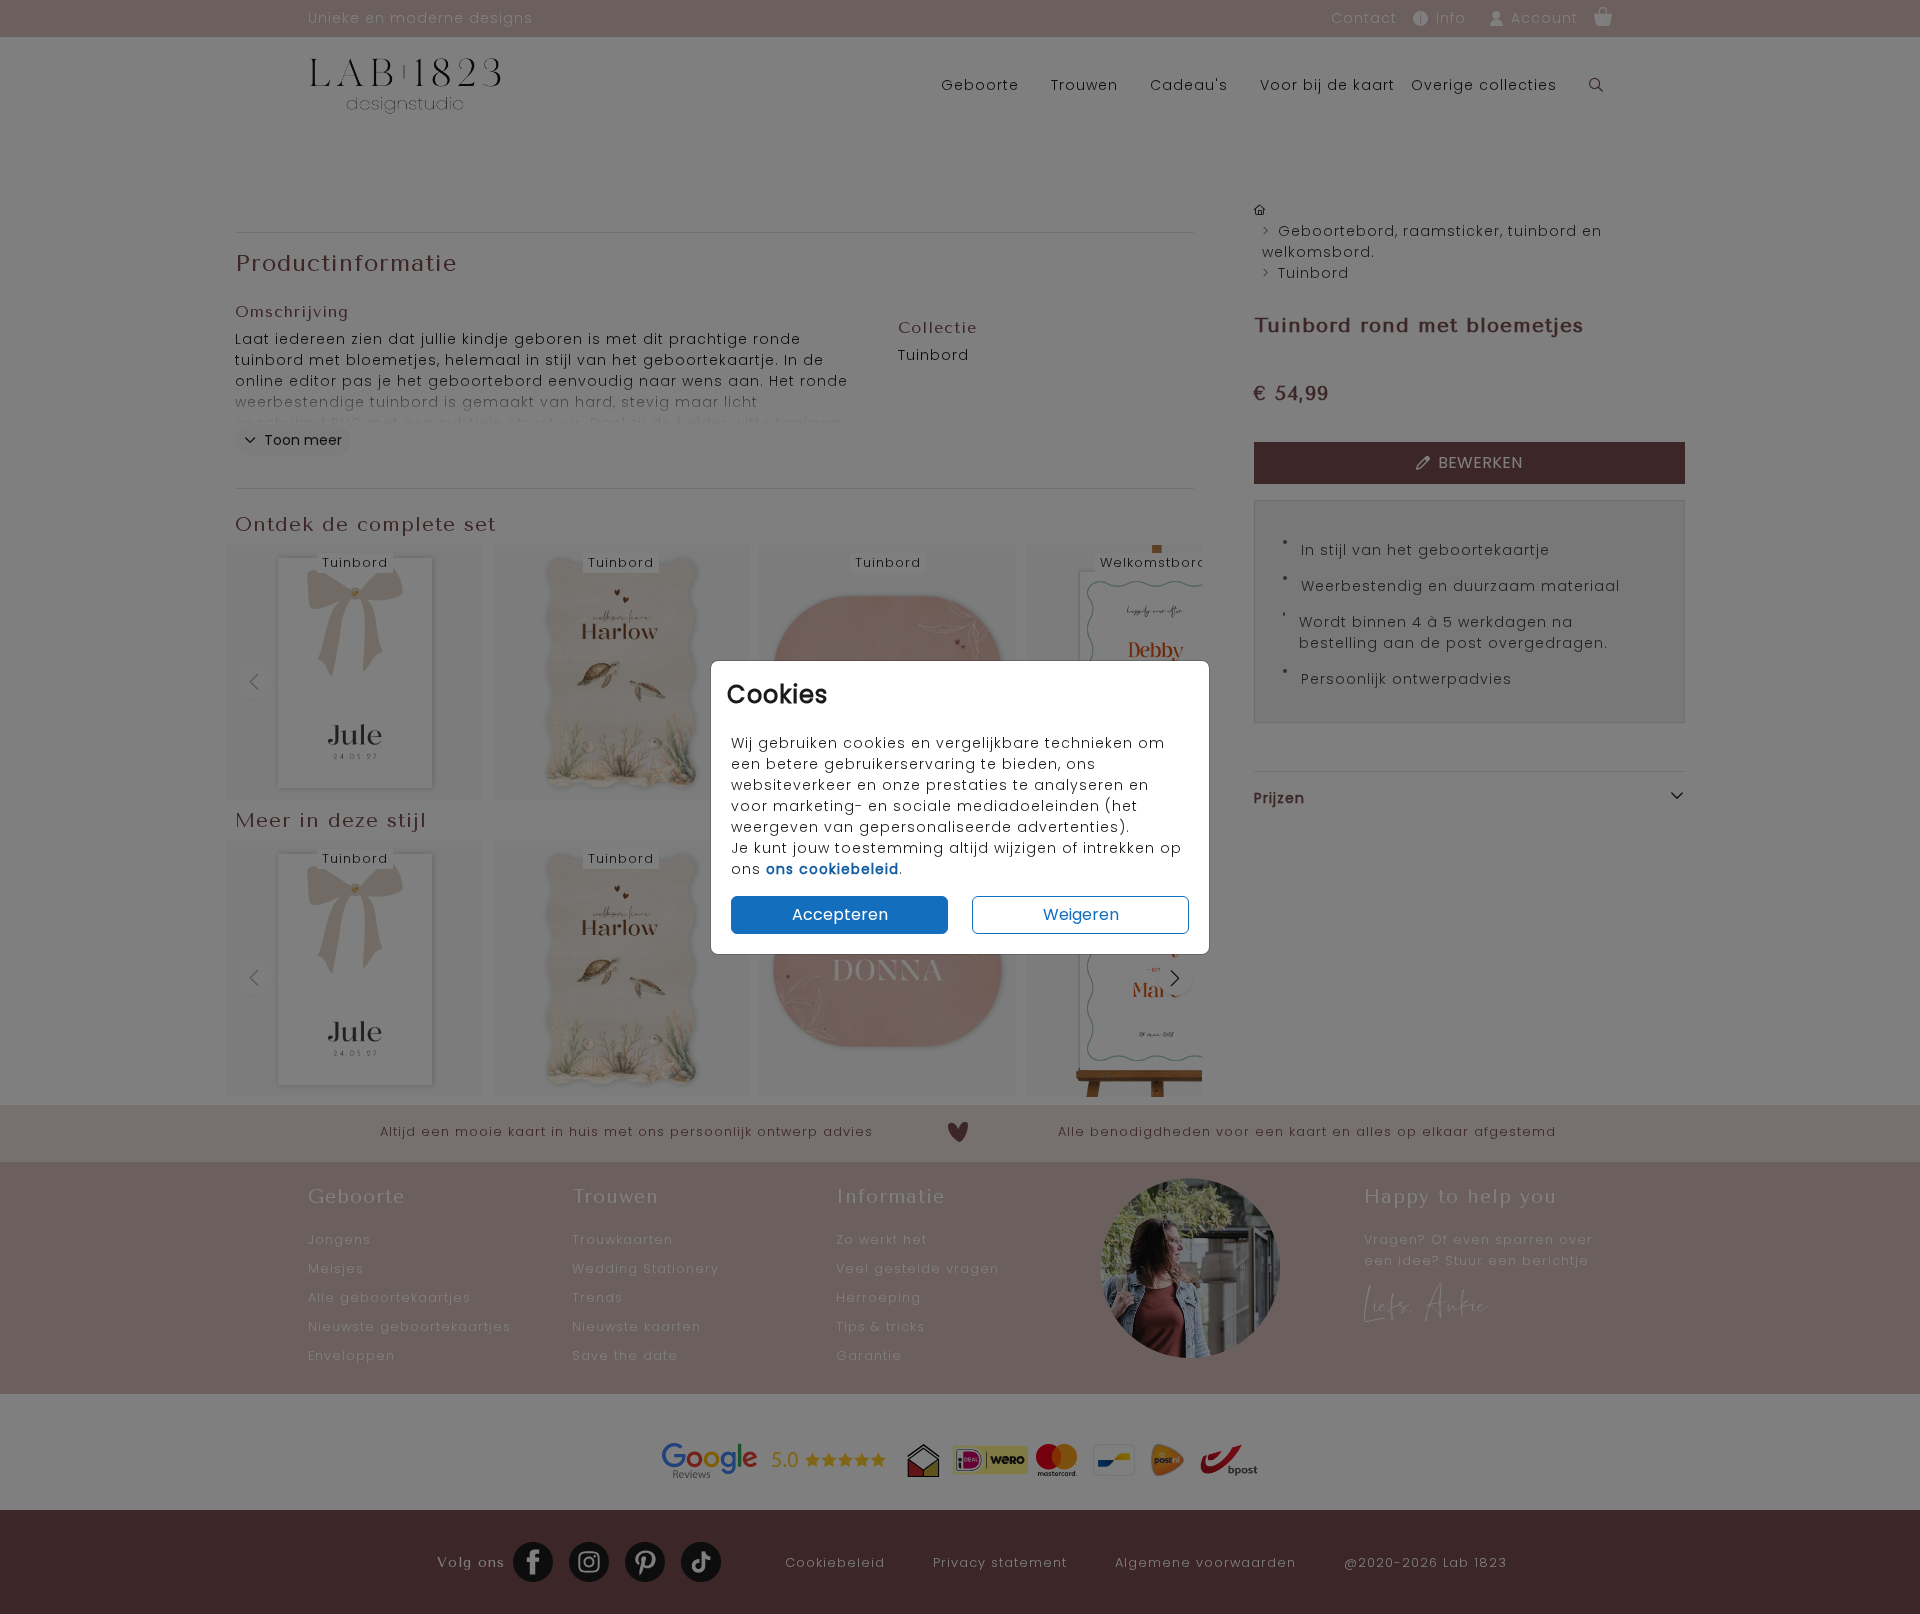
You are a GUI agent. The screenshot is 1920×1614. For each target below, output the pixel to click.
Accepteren (840, 914)
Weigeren (1081, 914)
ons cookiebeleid (832, 869)
